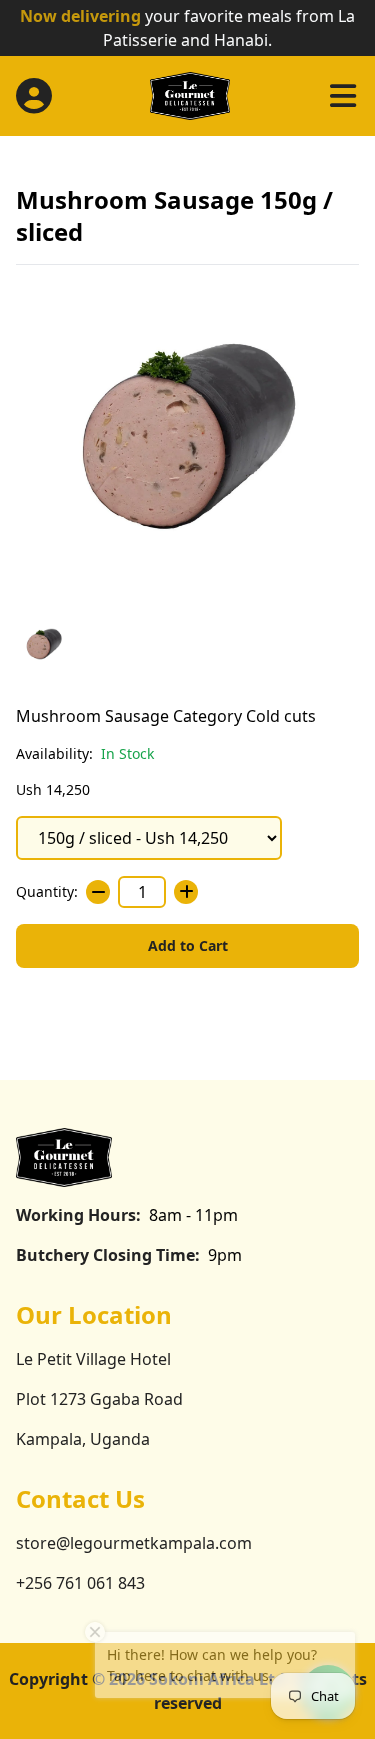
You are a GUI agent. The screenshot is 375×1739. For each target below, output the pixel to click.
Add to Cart (188, 945)
